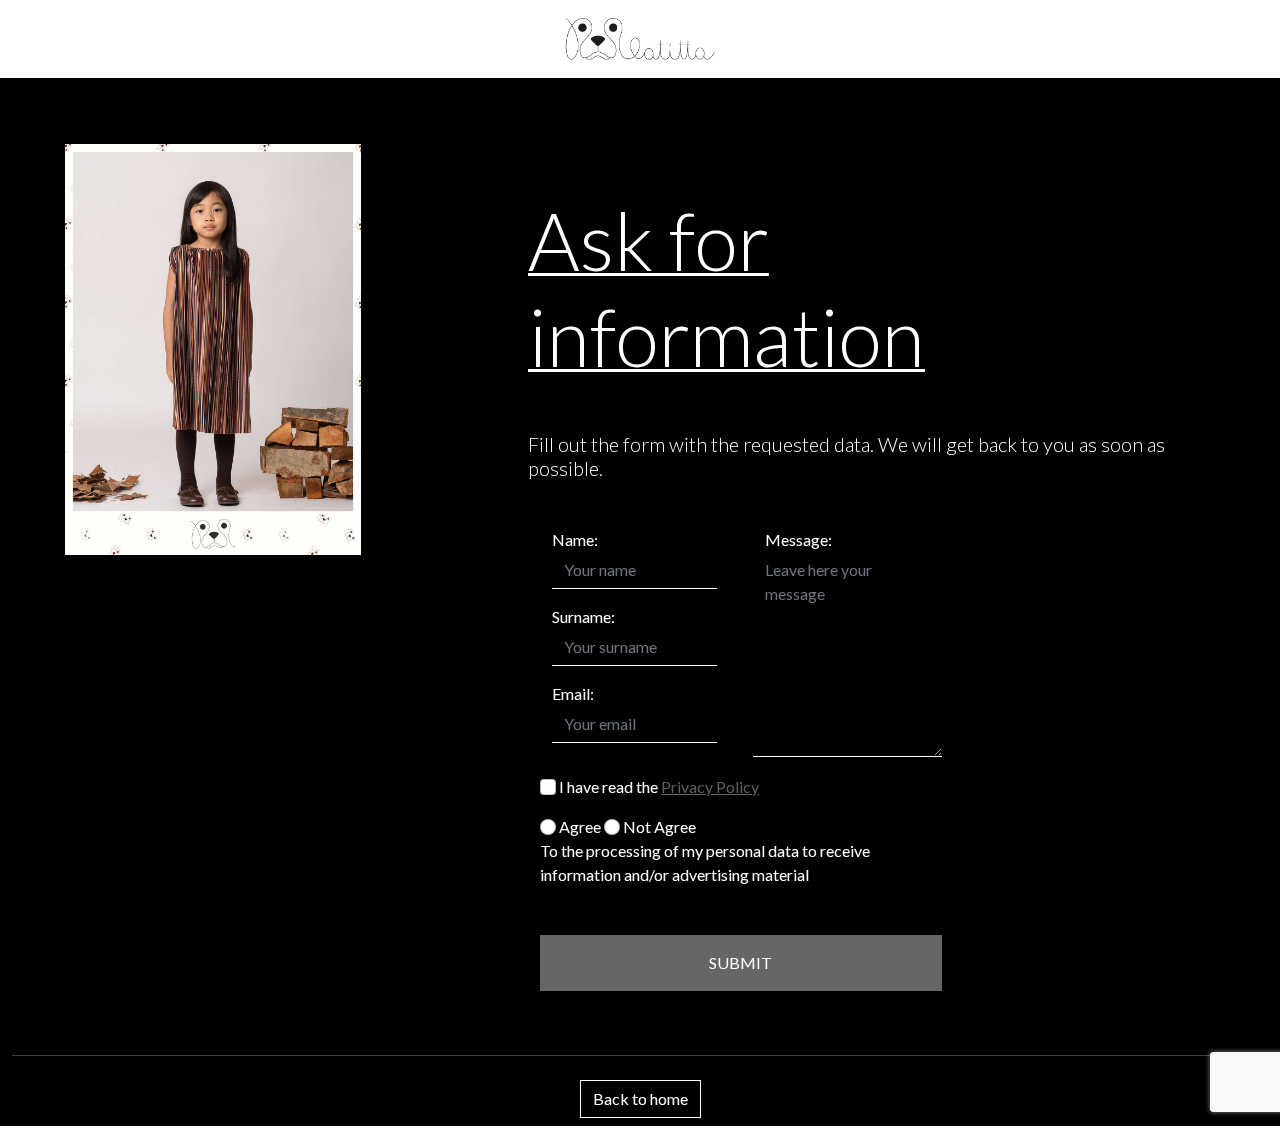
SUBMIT (740, 962)
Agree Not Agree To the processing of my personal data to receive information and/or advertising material (705, 850)
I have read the (657, 786)
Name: (575, 539)
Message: (798, 539)
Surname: (583, 616)
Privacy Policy (710, 786)
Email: (573, 693)
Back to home (640, 1098)
